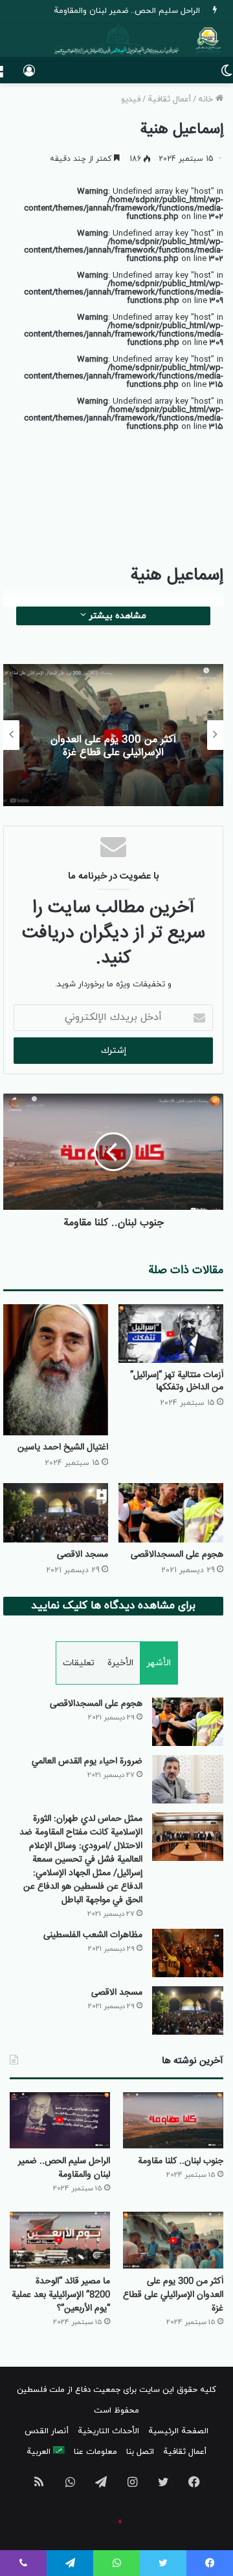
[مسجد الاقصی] (56, 1512)
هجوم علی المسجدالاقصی (177, 1555)
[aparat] (116, 2522)
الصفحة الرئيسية (178, 2431)
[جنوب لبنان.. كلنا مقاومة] (173, 2120)
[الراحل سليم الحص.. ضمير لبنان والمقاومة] (60, 2120)
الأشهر (159, 1663)
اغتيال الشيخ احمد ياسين (63, 1448)
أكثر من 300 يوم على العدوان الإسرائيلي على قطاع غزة (113, 747)
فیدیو (131, 99)
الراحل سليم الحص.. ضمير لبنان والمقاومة (64, 2168)
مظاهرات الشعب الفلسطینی (93, 1935)
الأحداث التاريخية (108, 2431)
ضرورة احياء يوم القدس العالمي (87, 1761)
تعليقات (79, 1663)
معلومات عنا (95, 2452)
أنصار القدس (47, 2431)
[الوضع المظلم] (227, 75)
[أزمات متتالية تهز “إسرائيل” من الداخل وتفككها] (171, 1334)
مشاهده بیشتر (116, 616)
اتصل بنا (140, 2452)
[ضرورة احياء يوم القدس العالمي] (188, 1779)
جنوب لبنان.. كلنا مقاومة (181, 2161)
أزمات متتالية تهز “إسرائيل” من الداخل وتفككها (177, 1381)
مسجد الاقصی (83, 1555)
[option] (113, 735)
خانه (207, 99)
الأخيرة (120, 1663)
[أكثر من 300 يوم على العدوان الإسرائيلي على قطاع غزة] (173, 2240)
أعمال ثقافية (169, 99)
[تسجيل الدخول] (29, 75)
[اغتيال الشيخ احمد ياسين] (56, 1370)
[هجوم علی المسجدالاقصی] (171, 1512)
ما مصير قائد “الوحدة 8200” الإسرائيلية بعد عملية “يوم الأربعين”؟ (61, 2295)
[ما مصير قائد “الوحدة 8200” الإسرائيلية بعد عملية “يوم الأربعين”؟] (60, 2240)
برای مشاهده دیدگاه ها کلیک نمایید (113, 1606)
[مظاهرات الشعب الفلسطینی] (188, 1953)
